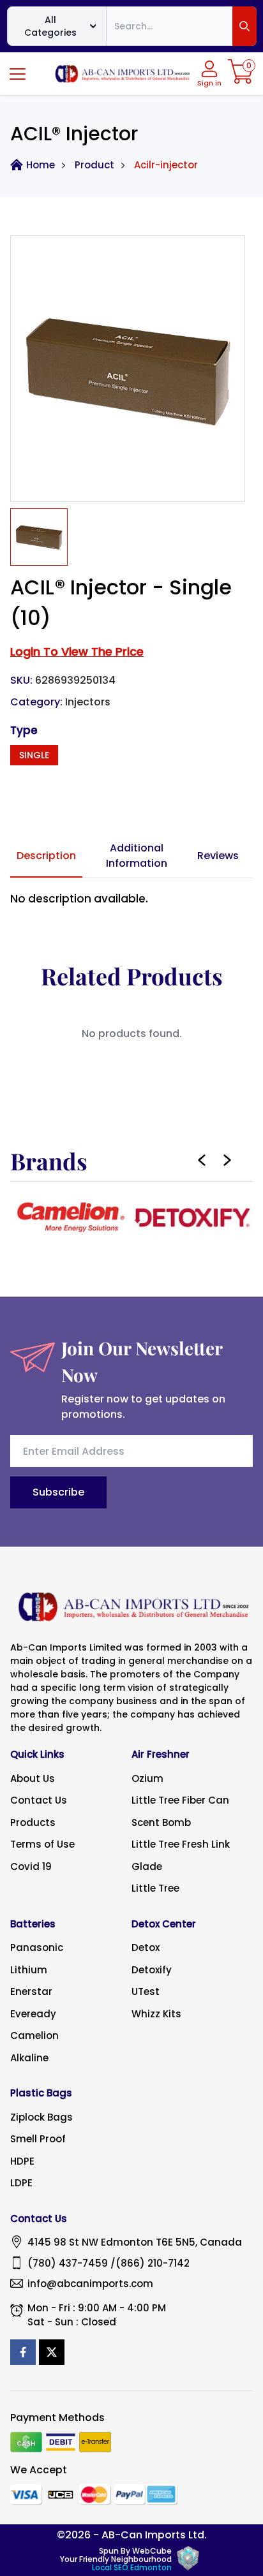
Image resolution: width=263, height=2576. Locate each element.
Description (46, 856)
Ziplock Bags (41, 2117)
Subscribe (58, 1492)
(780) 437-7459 (68, 2263)
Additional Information (137, 856)
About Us (33, 1778)
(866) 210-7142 (153, 2263)
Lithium (29, 1970)
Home (41, 165)
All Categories (50, 26)
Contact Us (39, 1800)
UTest (146, 1991)
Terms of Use (42, 1844)
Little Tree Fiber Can (180, 1800)
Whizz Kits (156, 2014)
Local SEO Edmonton (132, 2567)
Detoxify (152, 1970)
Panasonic (37, 1947)
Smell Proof (38, 2139)
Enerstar (31, 1991)
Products (33, 1822)
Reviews (218, 856)
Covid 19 (31, 1866)
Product (94, 165)
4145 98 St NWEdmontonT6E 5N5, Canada (135, 2242)
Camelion (34, 2035)
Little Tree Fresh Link (181, 1844)
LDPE (21, 2183)
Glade (147, 1866)
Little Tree (155, 1888)
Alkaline (29, 2058)
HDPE (22, 2161)
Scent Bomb (161, 1822)
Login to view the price (77, 651)
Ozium (147, 1778)
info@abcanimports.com (90, 2284)
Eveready (33, 2014)
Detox (146, 1947)
